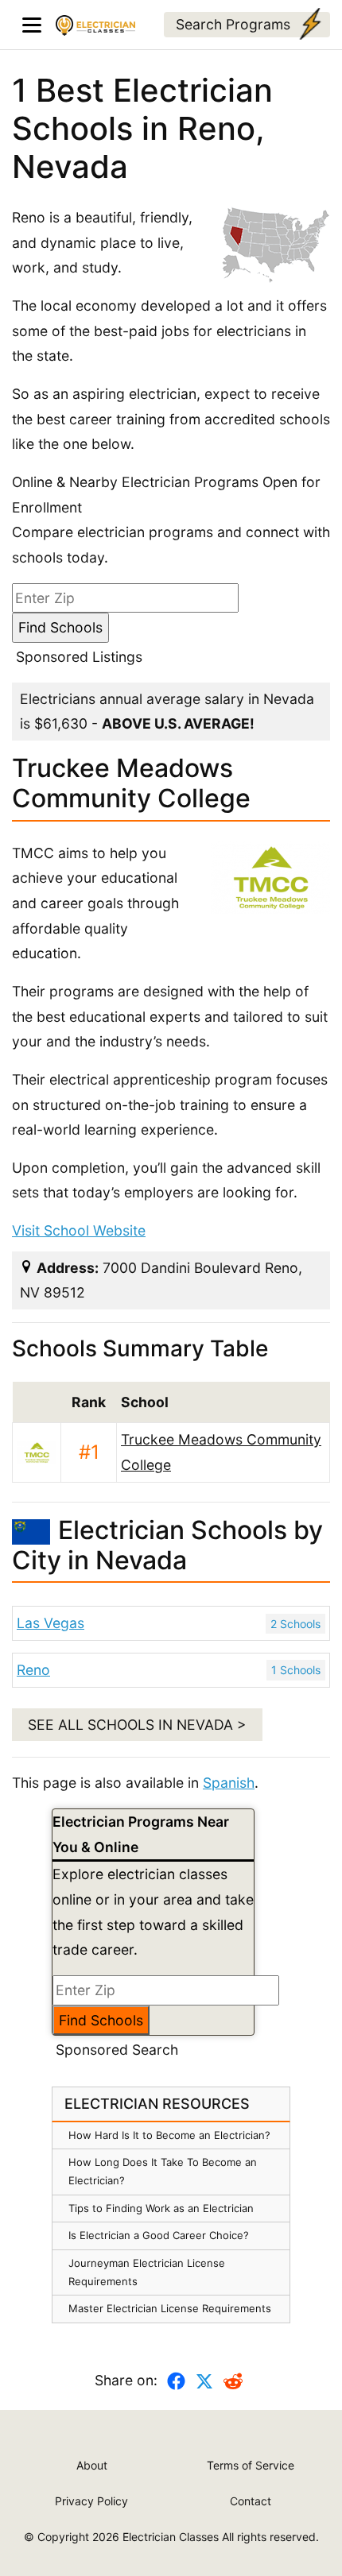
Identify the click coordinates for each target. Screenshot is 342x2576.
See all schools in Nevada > (137, 1725)
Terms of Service (251, 2465)
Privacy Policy (91, 2501)
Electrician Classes (171, 2537)
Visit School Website (79, 1230)
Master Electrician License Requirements (170, 2308)
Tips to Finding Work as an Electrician (161, 2208)
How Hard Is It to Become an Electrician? (169, 2135)
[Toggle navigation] (32, 25)
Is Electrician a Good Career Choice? (159, 2235)
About (92, 2465)
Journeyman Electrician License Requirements (147, 2272)
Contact (251, 2501)
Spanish (229, 1783)
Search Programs (233, 24)
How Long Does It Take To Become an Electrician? (163, 2171)
